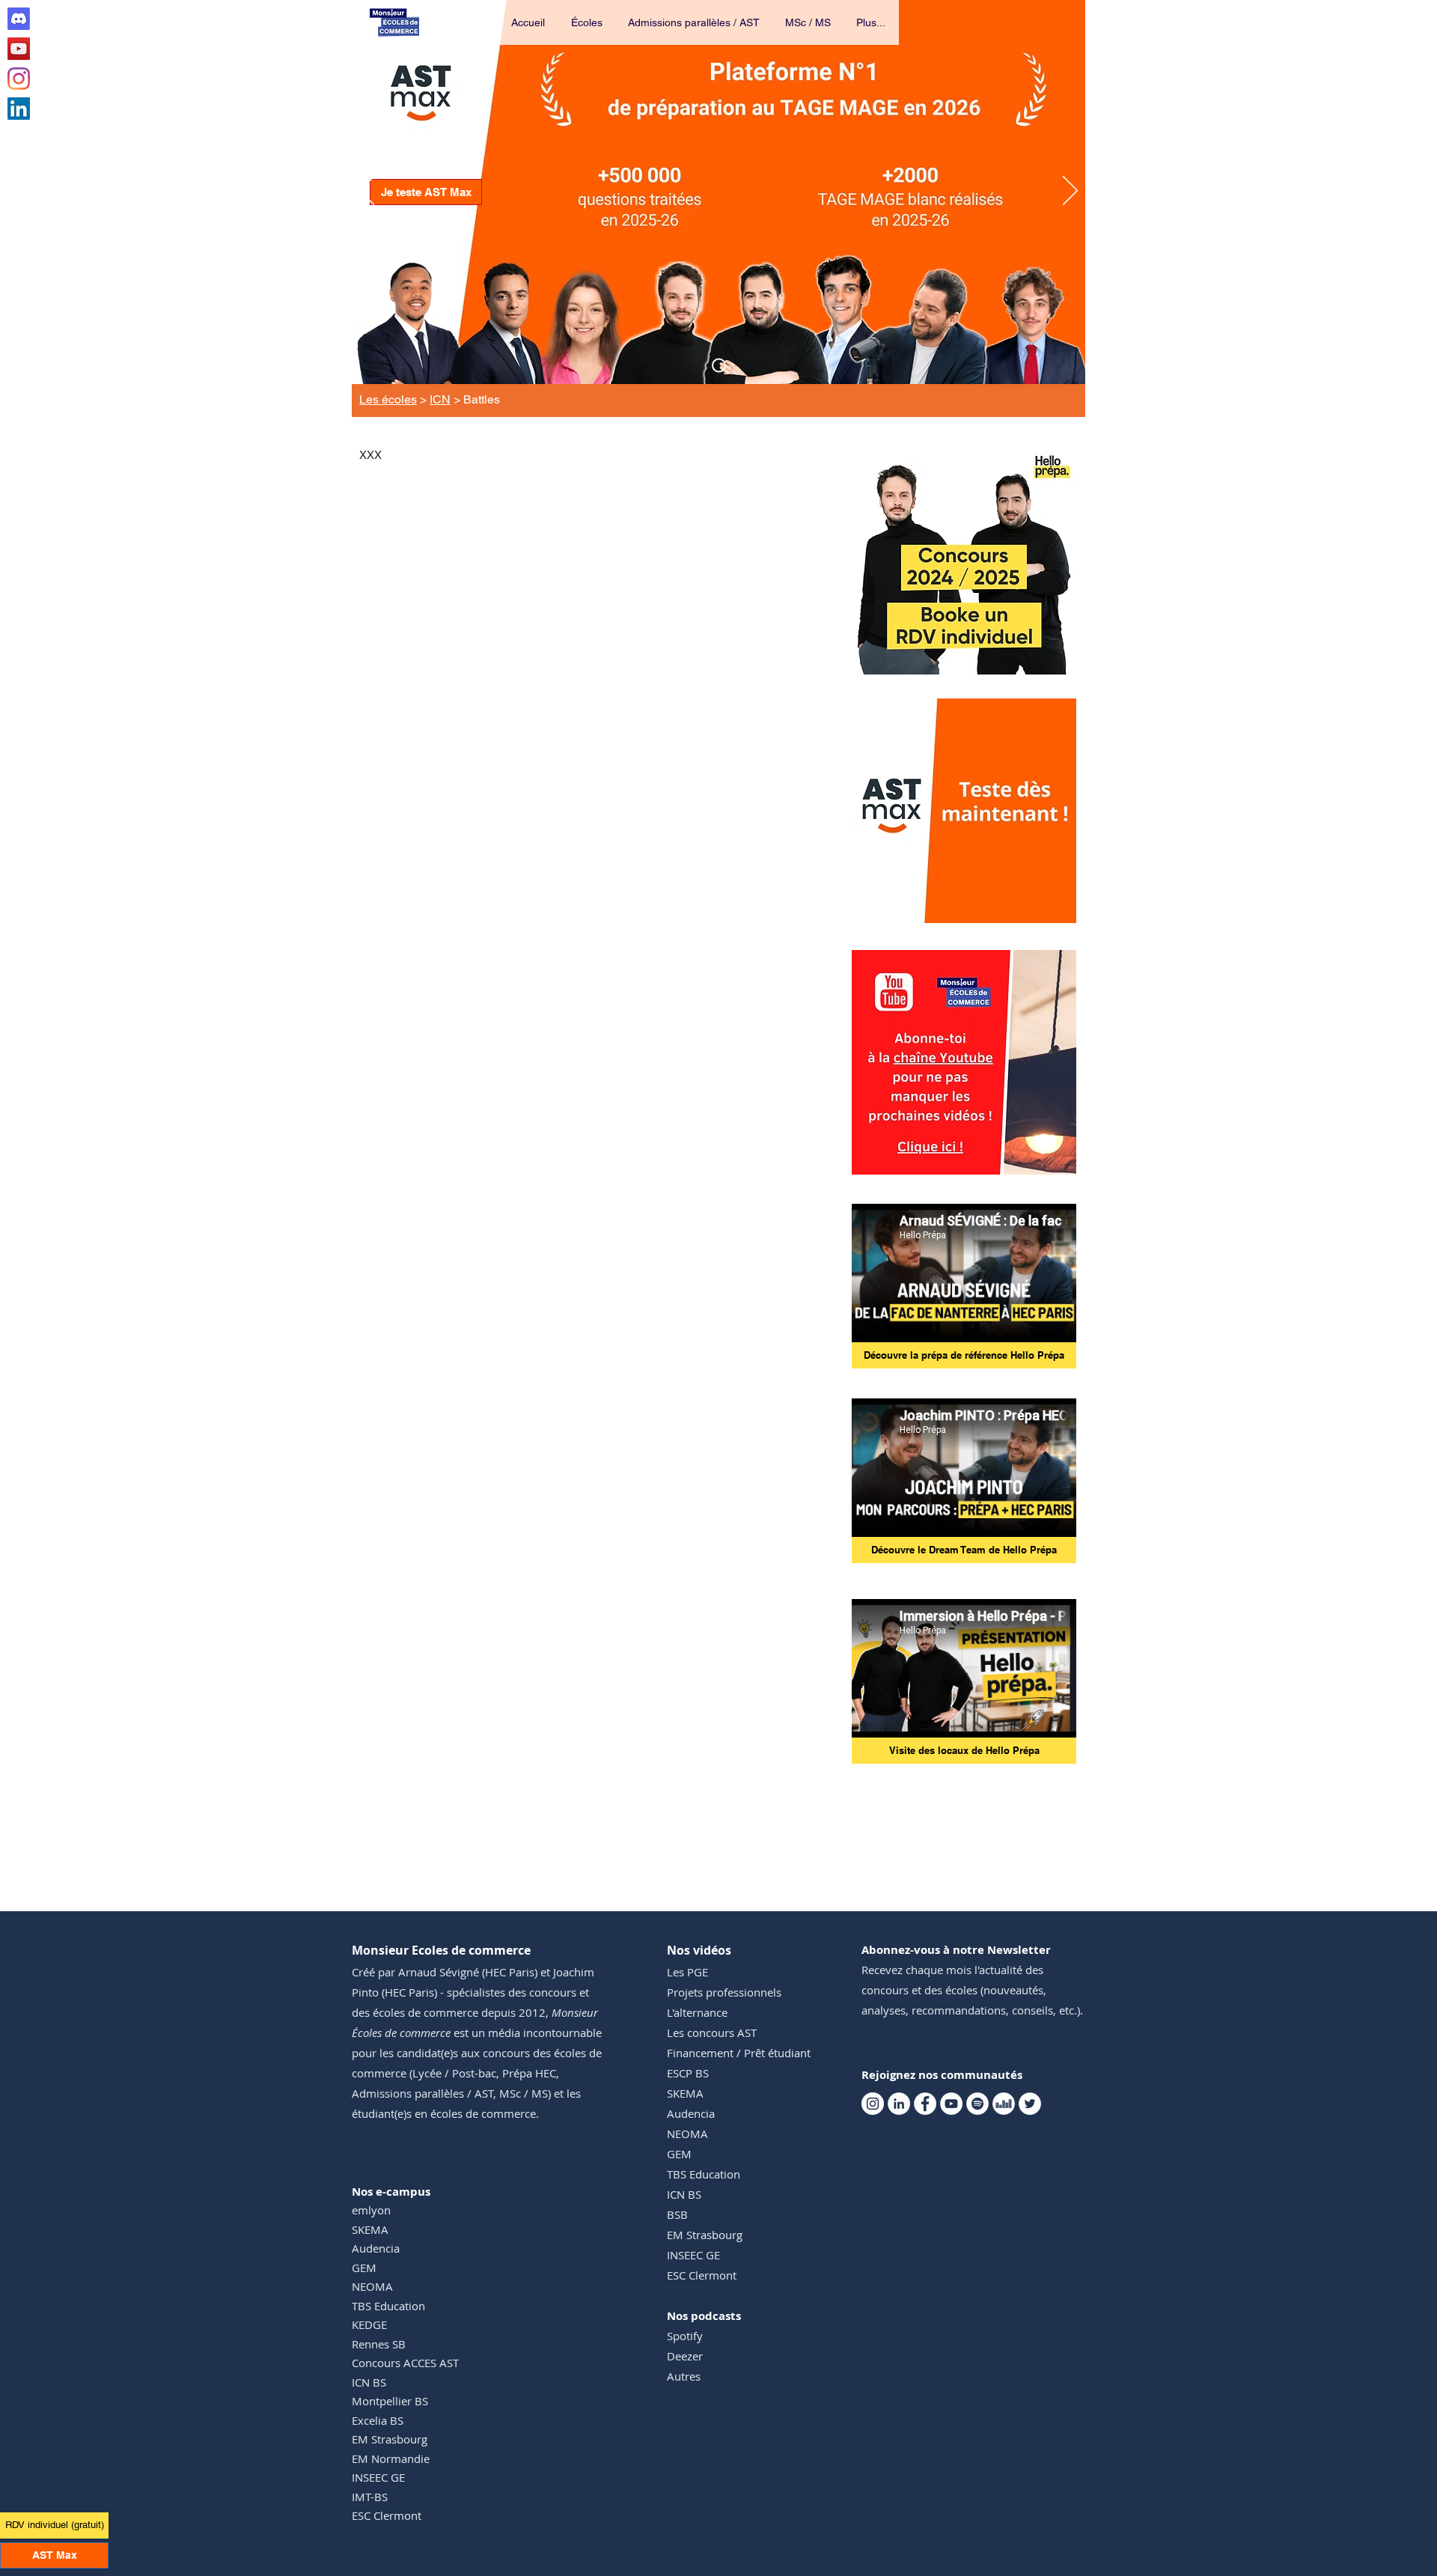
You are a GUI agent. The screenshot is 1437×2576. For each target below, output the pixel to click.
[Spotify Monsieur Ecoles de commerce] (977, 2104)
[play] (1045, 910)
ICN (440, 399)
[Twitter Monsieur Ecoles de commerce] (1030, 2104)
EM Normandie (391, 2458)
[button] (588, 22)
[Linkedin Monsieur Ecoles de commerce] (19, 109)
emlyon (371, 2210)
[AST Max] (719, 366)
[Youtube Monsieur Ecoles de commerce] (19, 49)
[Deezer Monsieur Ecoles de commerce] (1004, 2104)
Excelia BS (378, 2420)
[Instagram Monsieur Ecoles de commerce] (19, 79)
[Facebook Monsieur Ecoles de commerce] (925, 2104)
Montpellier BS (390, 2401)
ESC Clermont (387, 2515)
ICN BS (369, 2382)
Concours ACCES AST (405, 2363)
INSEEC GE (378, 2477)
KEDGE (369, 2324)
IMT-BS (370, 2497)
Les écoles (388, 399)
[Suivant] (1070, 192)
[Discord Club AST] (19, 19)
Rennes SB (379, 2344)
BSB (677, 2214)
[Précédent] (367, 192)
